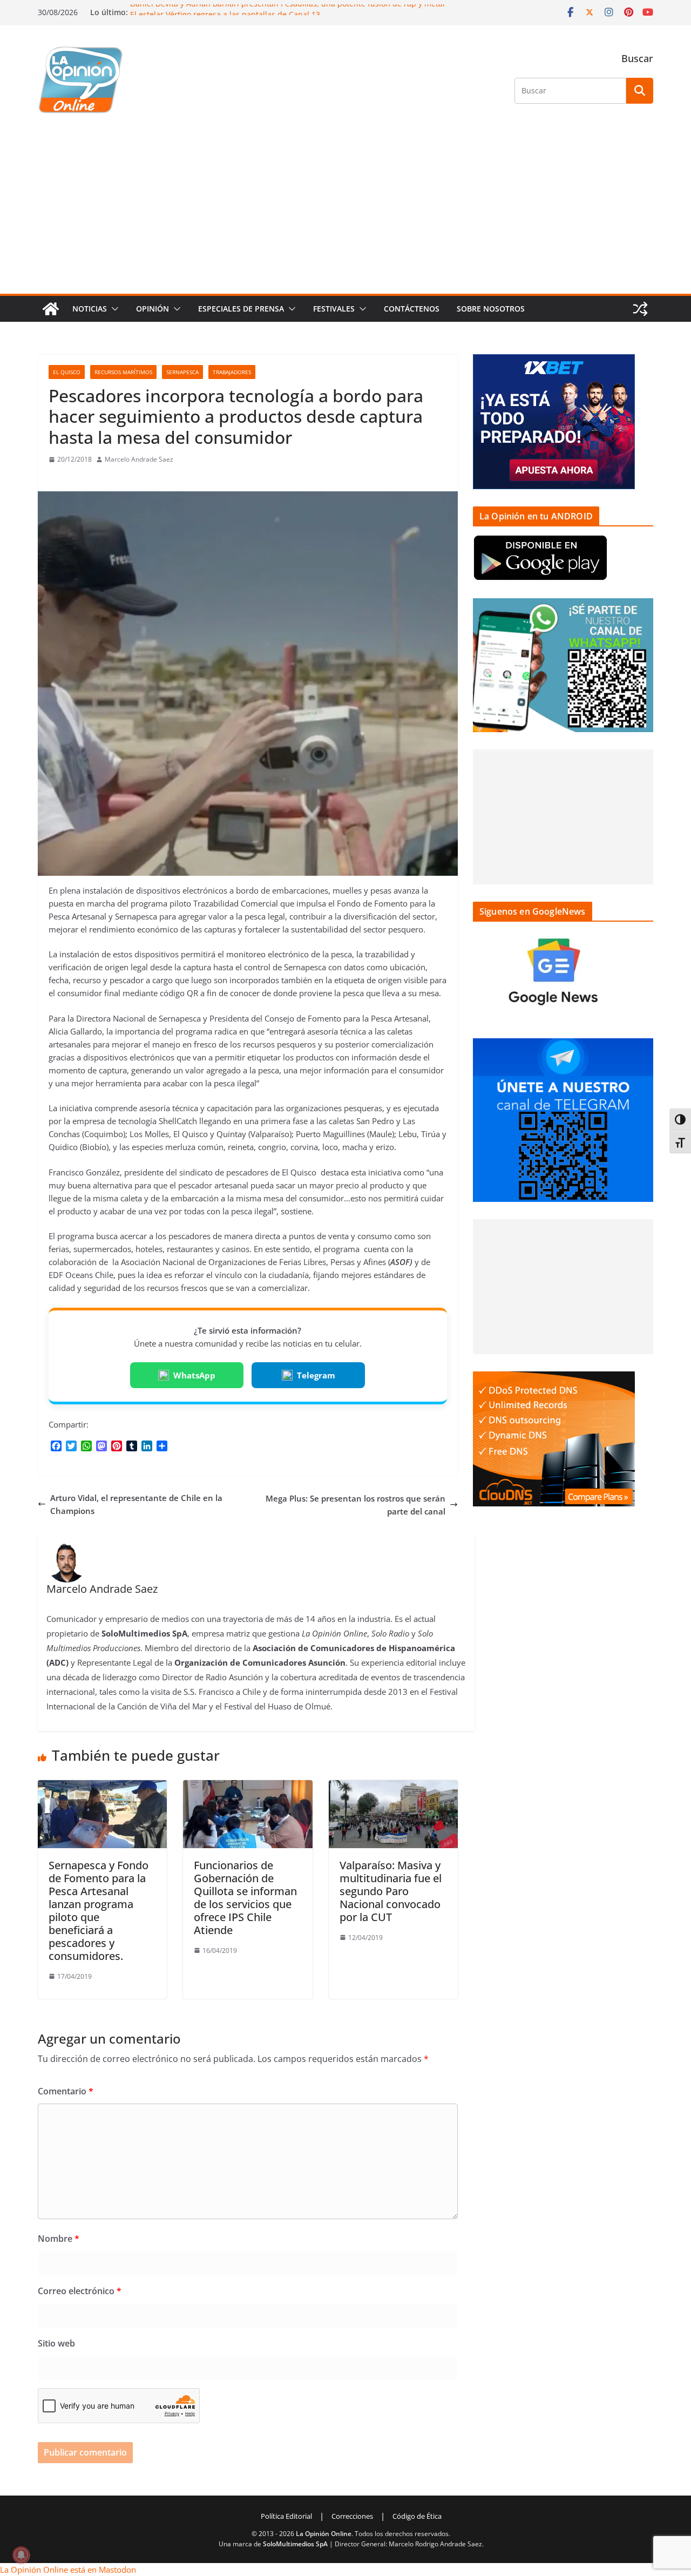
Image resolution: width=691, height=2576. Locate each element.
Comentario (66, 2091)
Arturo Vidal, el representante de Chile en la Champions (136, 1504)
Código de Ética (417, 2516)
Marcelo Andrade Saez (139, 459)
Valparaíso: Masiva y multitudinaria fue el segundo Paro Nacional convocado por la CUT (391, 1891)
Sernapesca (182, 372)
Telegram (316, 1375)
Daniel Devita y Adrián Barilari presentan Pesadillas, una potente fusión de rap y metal (287, 9)
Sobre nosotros (491, 309)
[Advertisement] (345, 213)
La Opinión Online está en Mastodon (68, 2570)
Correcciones (352, 2516)
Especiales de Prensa (241, 309)
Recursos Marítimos (123, 372)
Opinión (153, 309)
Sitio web (56, 2343)
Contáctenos (412, 309)
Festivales (334, 309)
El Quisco (67, 372)
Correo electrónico (80, 2291)
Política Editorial (286, 2516)
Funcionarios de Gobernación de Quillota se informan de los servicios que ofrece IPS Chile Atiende (245, 1898)
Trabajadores (232, 372)
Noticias (90, 309)
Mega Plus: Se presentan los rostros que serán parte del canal (355, 1505)
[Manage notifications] (21, 2555)
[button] (113, 309)
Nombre (59, 2239)
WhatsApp (194, 1375)
